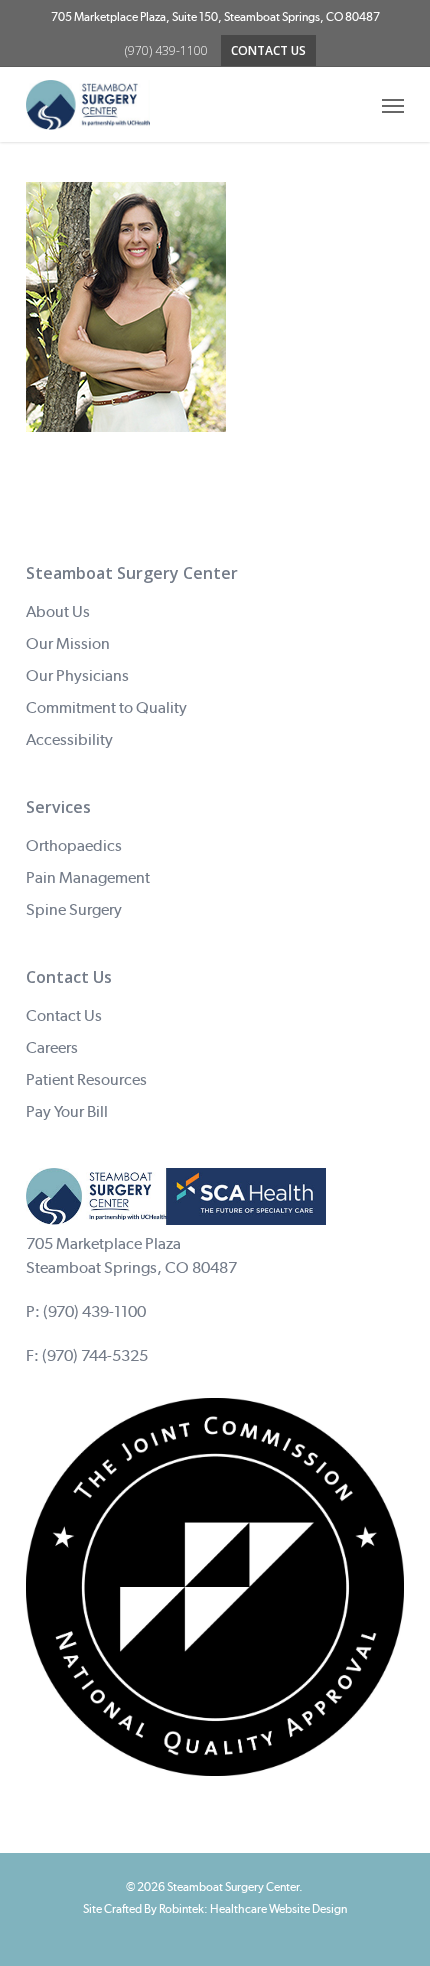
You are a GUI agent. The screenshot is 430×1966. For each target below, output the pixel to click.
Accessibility (69, 739)
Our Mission (68, 643)
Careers (52, 1047)
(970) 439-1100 (94, 1311)
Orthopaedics (74, 845)
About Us (58, 611)
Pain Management (88, 877)
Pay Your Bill (67, 1111)
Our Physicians (77, 675)
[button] (393, 105)
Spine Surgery (74, 909)
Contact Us (64, 1015)
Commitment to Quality (106, 707)
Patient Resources (86, 1079)
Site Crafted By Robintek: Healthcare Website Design (215, 1909)
